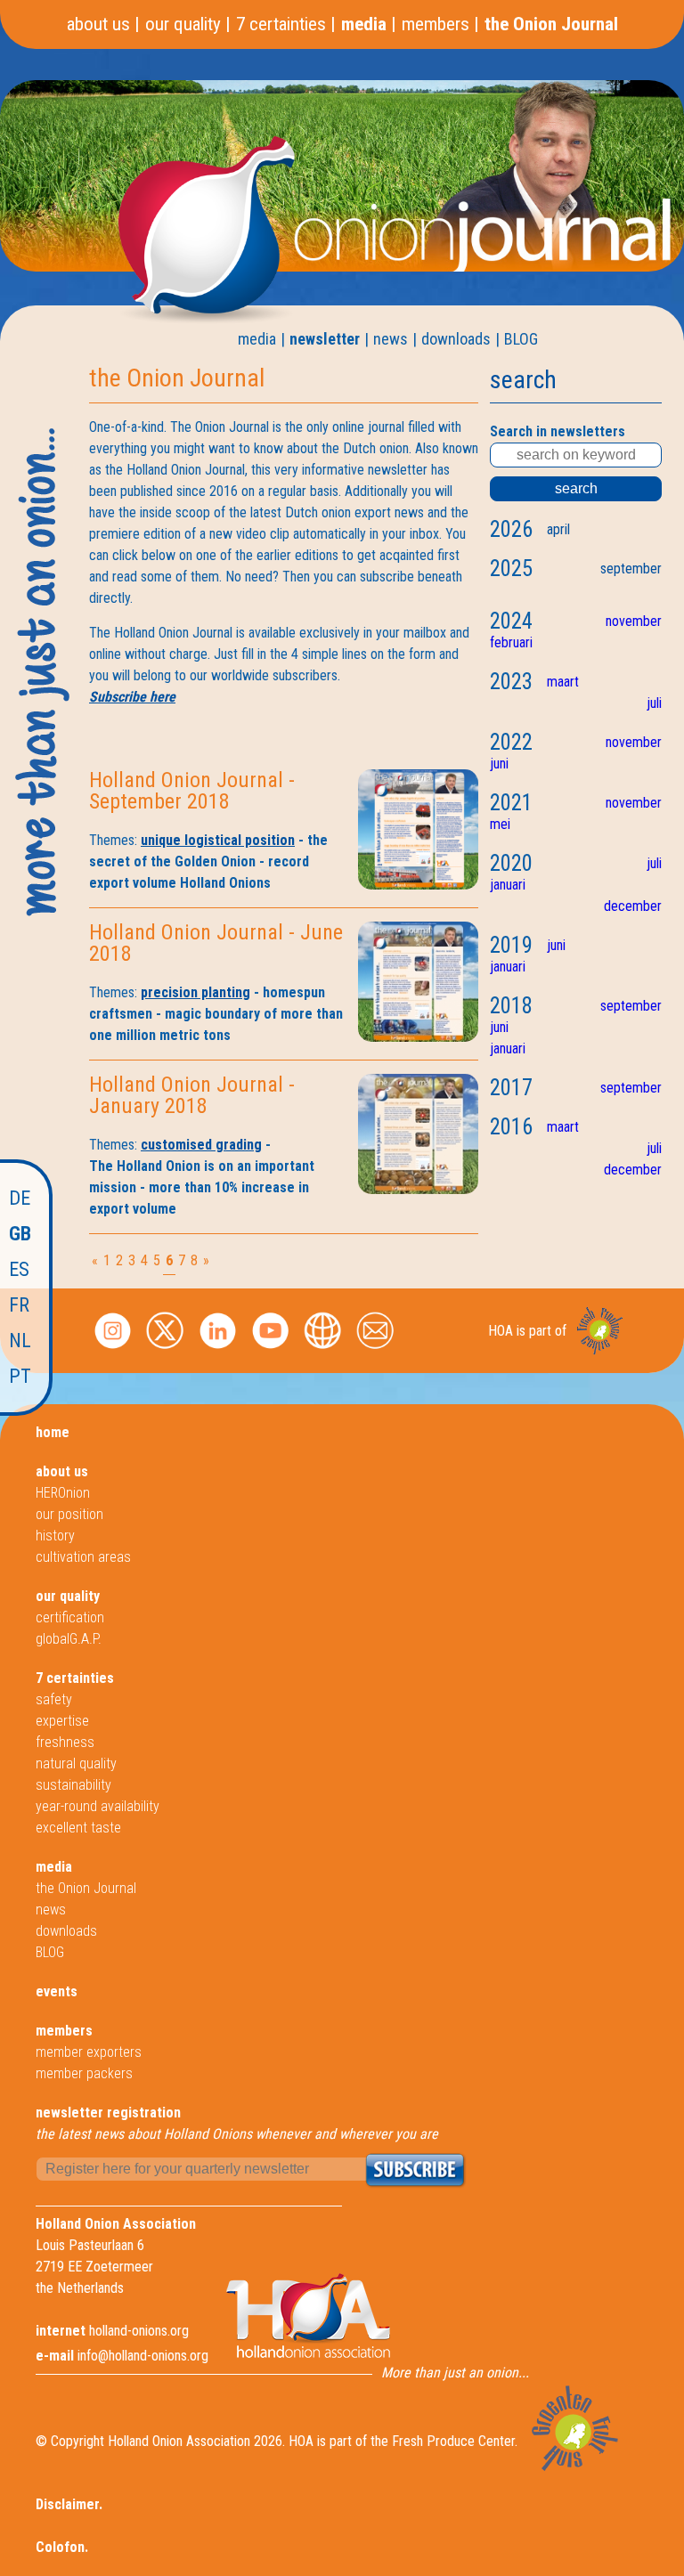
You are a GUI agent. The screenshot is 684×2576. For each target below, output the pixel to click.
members (436, 24)
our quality (183, 24)
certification (70, 1617)
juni (499, 764)
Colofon (60, 2547)
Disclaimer (67, 2504)
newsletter (325, 339)
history (55, 1536)
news (391, 339)
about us (98, 24)
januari (508, 885)
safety (54, 1699)
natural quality (76, 1763)
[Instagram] (113, 1350)
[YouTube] (270, 1350)
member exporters (89, 2052)
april (558, 529)
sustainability (73, 1785)
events (57, 1991)
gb (20, 1234)
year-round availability (98, 1806)
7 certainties (281, 24)
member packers (84, 2073)
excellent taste (78, 1828)
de (20, 1198)
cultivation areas (83, 1557)
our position (69, 1514)
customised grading (201, 1145)
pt (20, 1376)
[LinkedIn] (218, 1350)
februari (511, 642)
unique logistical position (218, 840)
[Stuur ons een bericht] (375, 1350)
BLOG (521, 339)
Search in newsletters (558, 431)
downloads (456, 339)
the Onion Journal (551, 24)
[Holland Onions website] (323, 1350)
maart (563, 682)
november (634, 621)
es (19, 1269)
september (631, 569)
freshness (65, 1742)
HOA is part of (527, 1331)
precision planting (195, 992)
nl (20, 1341)
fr (19, 1305)
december (633, 906)
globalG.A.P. (69, 1639)
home (53, 1432)
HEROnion (63, 1493)
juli (654, 703)
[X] (165, 1350)
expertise (62, 1721)
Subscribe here (132, 697)
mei (500, 824)
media (364, 24)
